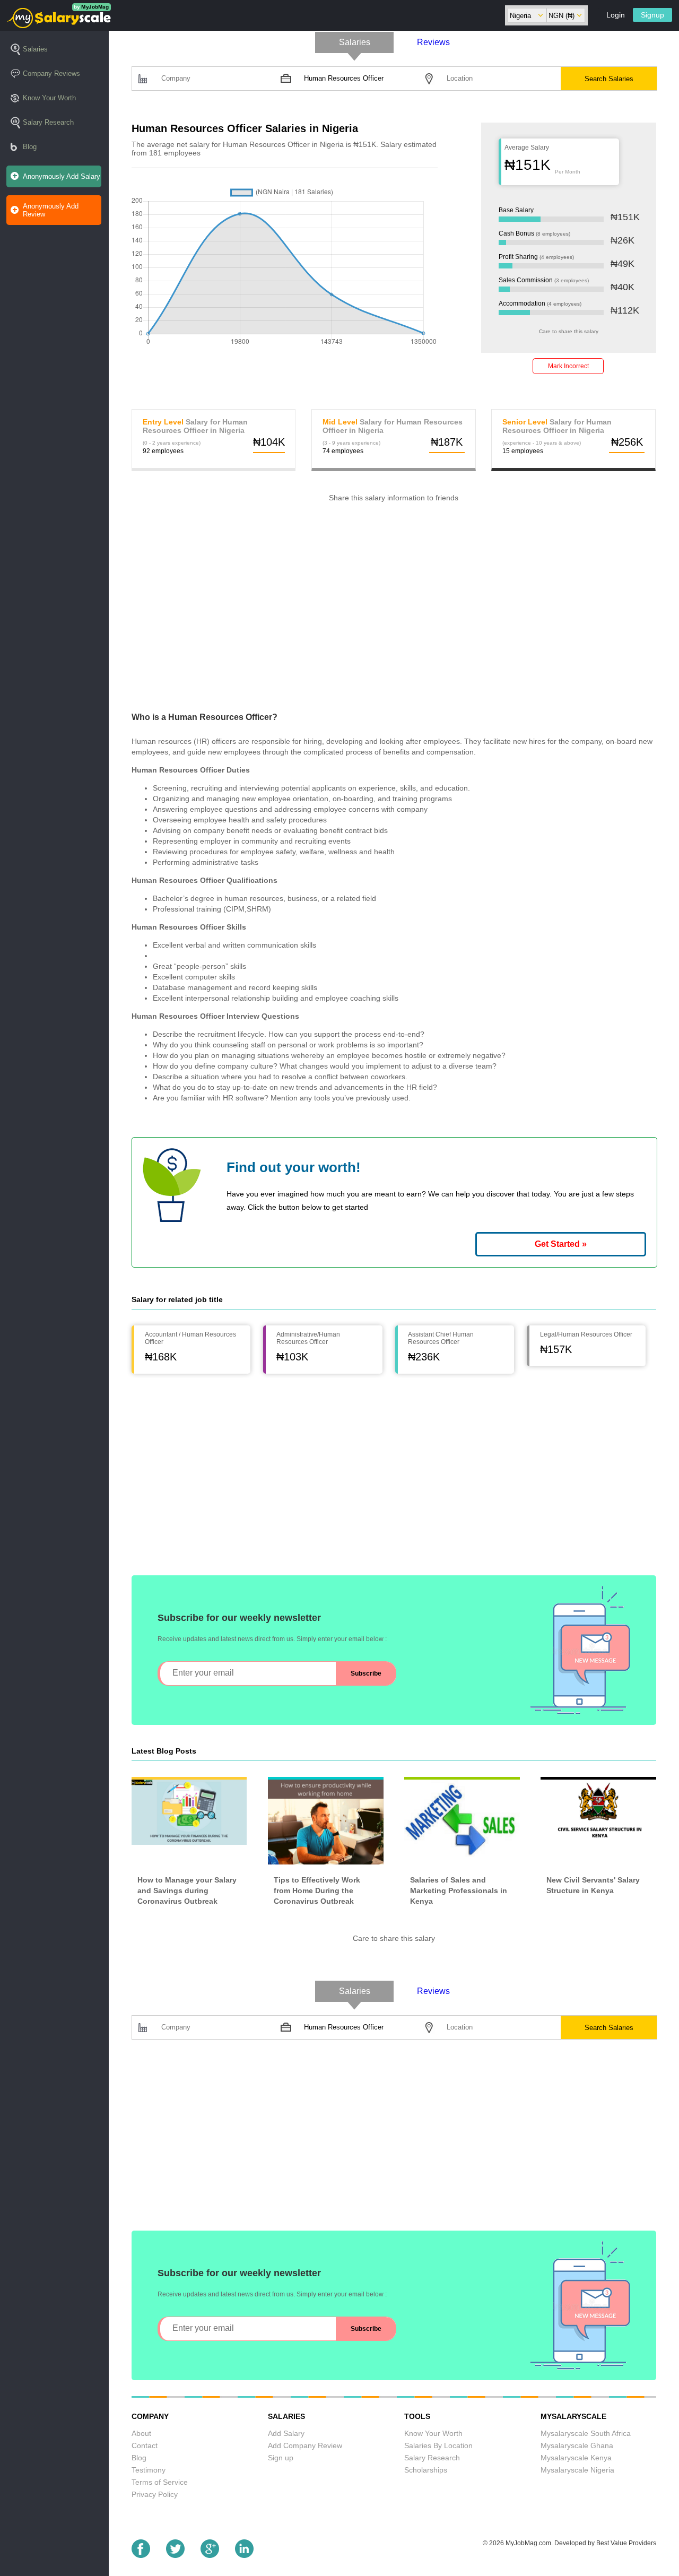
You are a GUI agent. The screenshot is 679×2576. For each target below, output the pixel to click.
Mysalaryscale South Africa (586, 2433)
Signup (652, 15)
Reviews (433, 42)
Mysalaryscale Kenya (576, 2458)
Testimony (149, 2470)
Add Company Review (305, 2445)
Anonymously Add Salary (62, 176)
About (141, 2433)
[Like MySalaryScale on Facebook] (141, 2555)
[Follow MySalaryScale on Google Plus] (210, 2555)
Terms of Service (160, 2482)
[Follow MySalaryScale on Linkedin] (244, 2555)
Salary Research (48, 122)
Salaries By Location (438, 2445)
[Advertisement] (394, 614)
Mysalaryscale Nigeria (577, 2470)
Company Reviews (51, 73)
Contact (145, 2445)
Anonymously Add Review (51, 210)
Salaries (35, 49)
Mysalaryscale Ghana (577, 2445)
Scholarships (426, 2470)
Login (616, 15)
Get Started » (561, 1244)
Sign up (281, 2458)
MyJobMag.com (528, 2543)
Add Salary (286, 2433)
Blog (30, 147)
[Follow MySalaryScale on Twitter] (175, 2555)
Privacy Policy (155, 2494)
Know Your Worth (49, 98)
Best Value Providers (626, 2543)
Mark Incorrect (568, 366)
